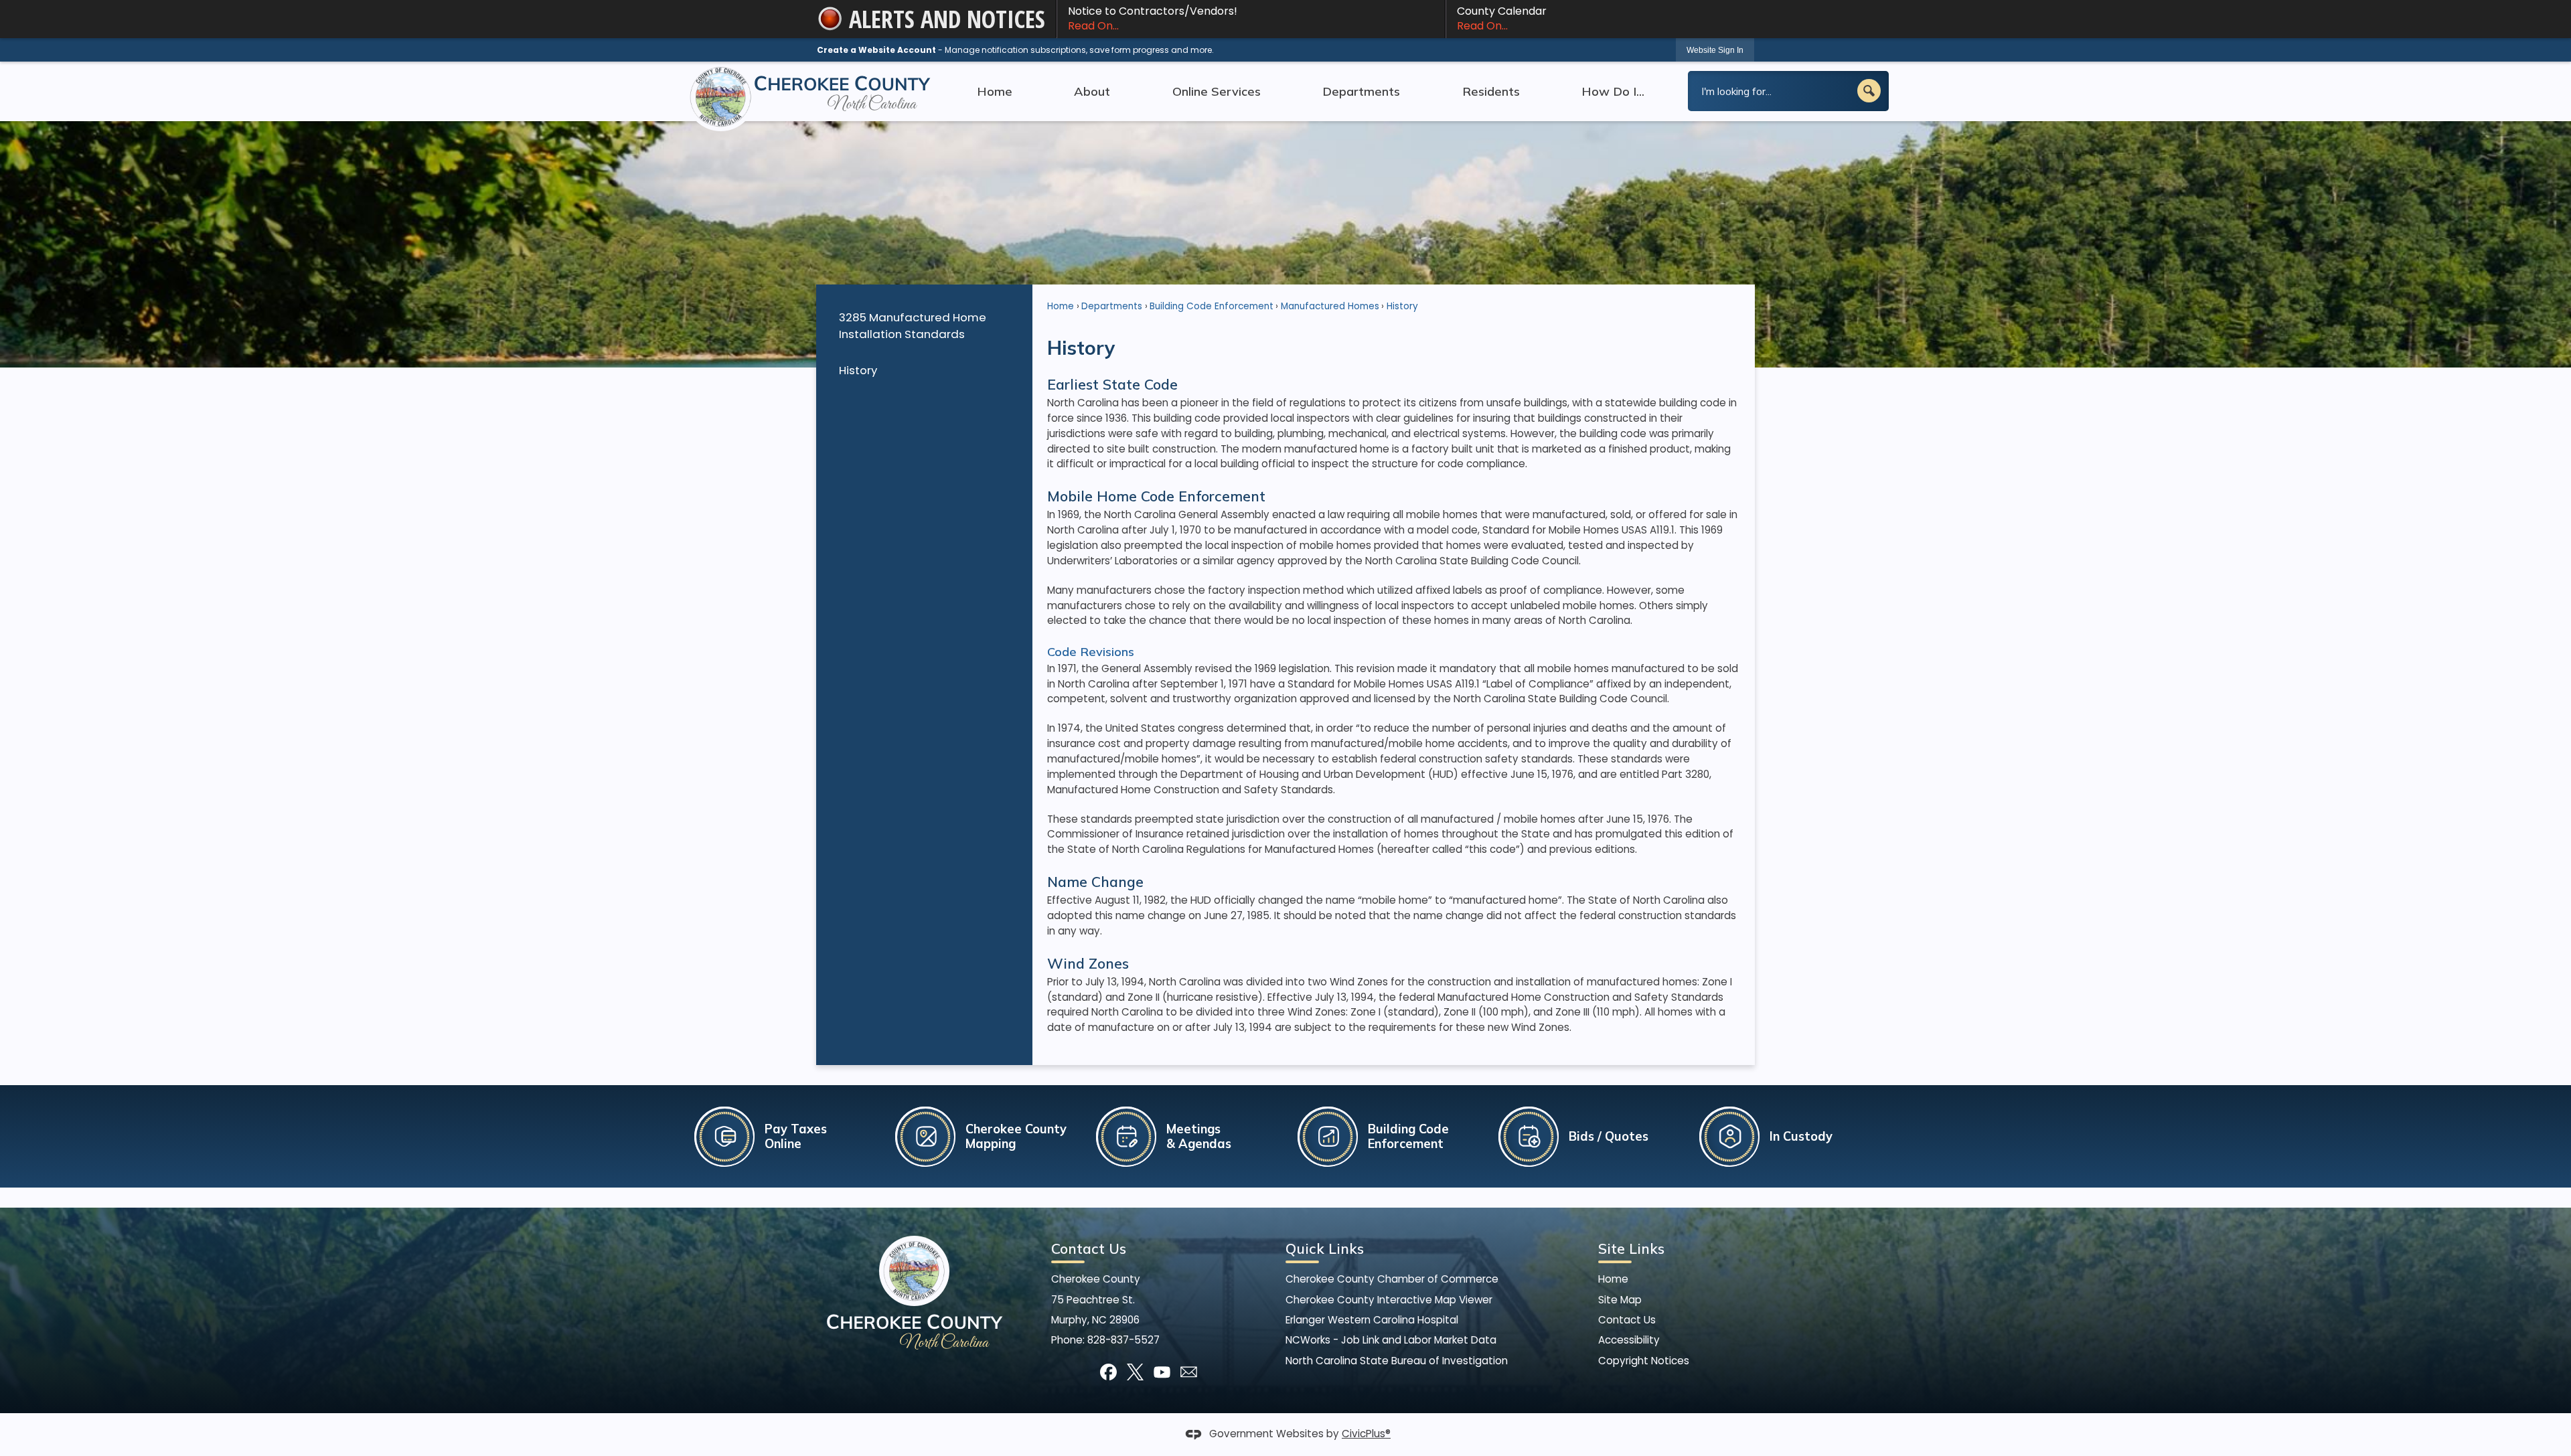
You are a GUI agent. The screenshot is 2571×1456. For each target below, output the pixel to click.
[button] (1869, 91)
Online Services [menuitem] (1217, 91)
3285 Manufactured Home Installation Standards (913, 326)
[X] (1135, 1372)
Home (1061, 306)
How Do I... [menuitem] (1613, 91)
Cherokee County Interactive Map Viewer (1389, 1300)
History (858, 370)
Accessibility (1629, 1340)
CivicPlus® (1366, 1434)
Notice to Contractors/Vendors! (1153, 18)
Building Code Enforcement (1212, 306)
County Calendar (1502, 18)
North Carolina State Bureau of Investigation (1397, 1361)
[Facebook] (1108, 1372)
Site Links (1631, 1248)
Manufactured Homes (1330, 306)
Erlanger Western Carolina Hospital (1372, 1320)
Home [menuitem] (995, 91)
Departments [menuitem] (1361, 91)
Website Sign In (1715, 50)
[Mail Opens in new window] (1189, 1372)
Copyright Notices (1644, 1361)
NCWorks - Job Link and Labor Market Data (1391, 1340)
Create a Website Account (876, 50)
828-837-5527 (1123, 1340)
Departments (1112, 306)
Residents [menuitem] (1491, 91)
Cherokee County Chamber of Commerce (1392, 1279)
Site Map (1620, 1300)
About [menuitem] (1092, 91)
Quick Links (1325, 1248)
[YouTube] (1162, 1372)
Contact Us (1627, 1320)
